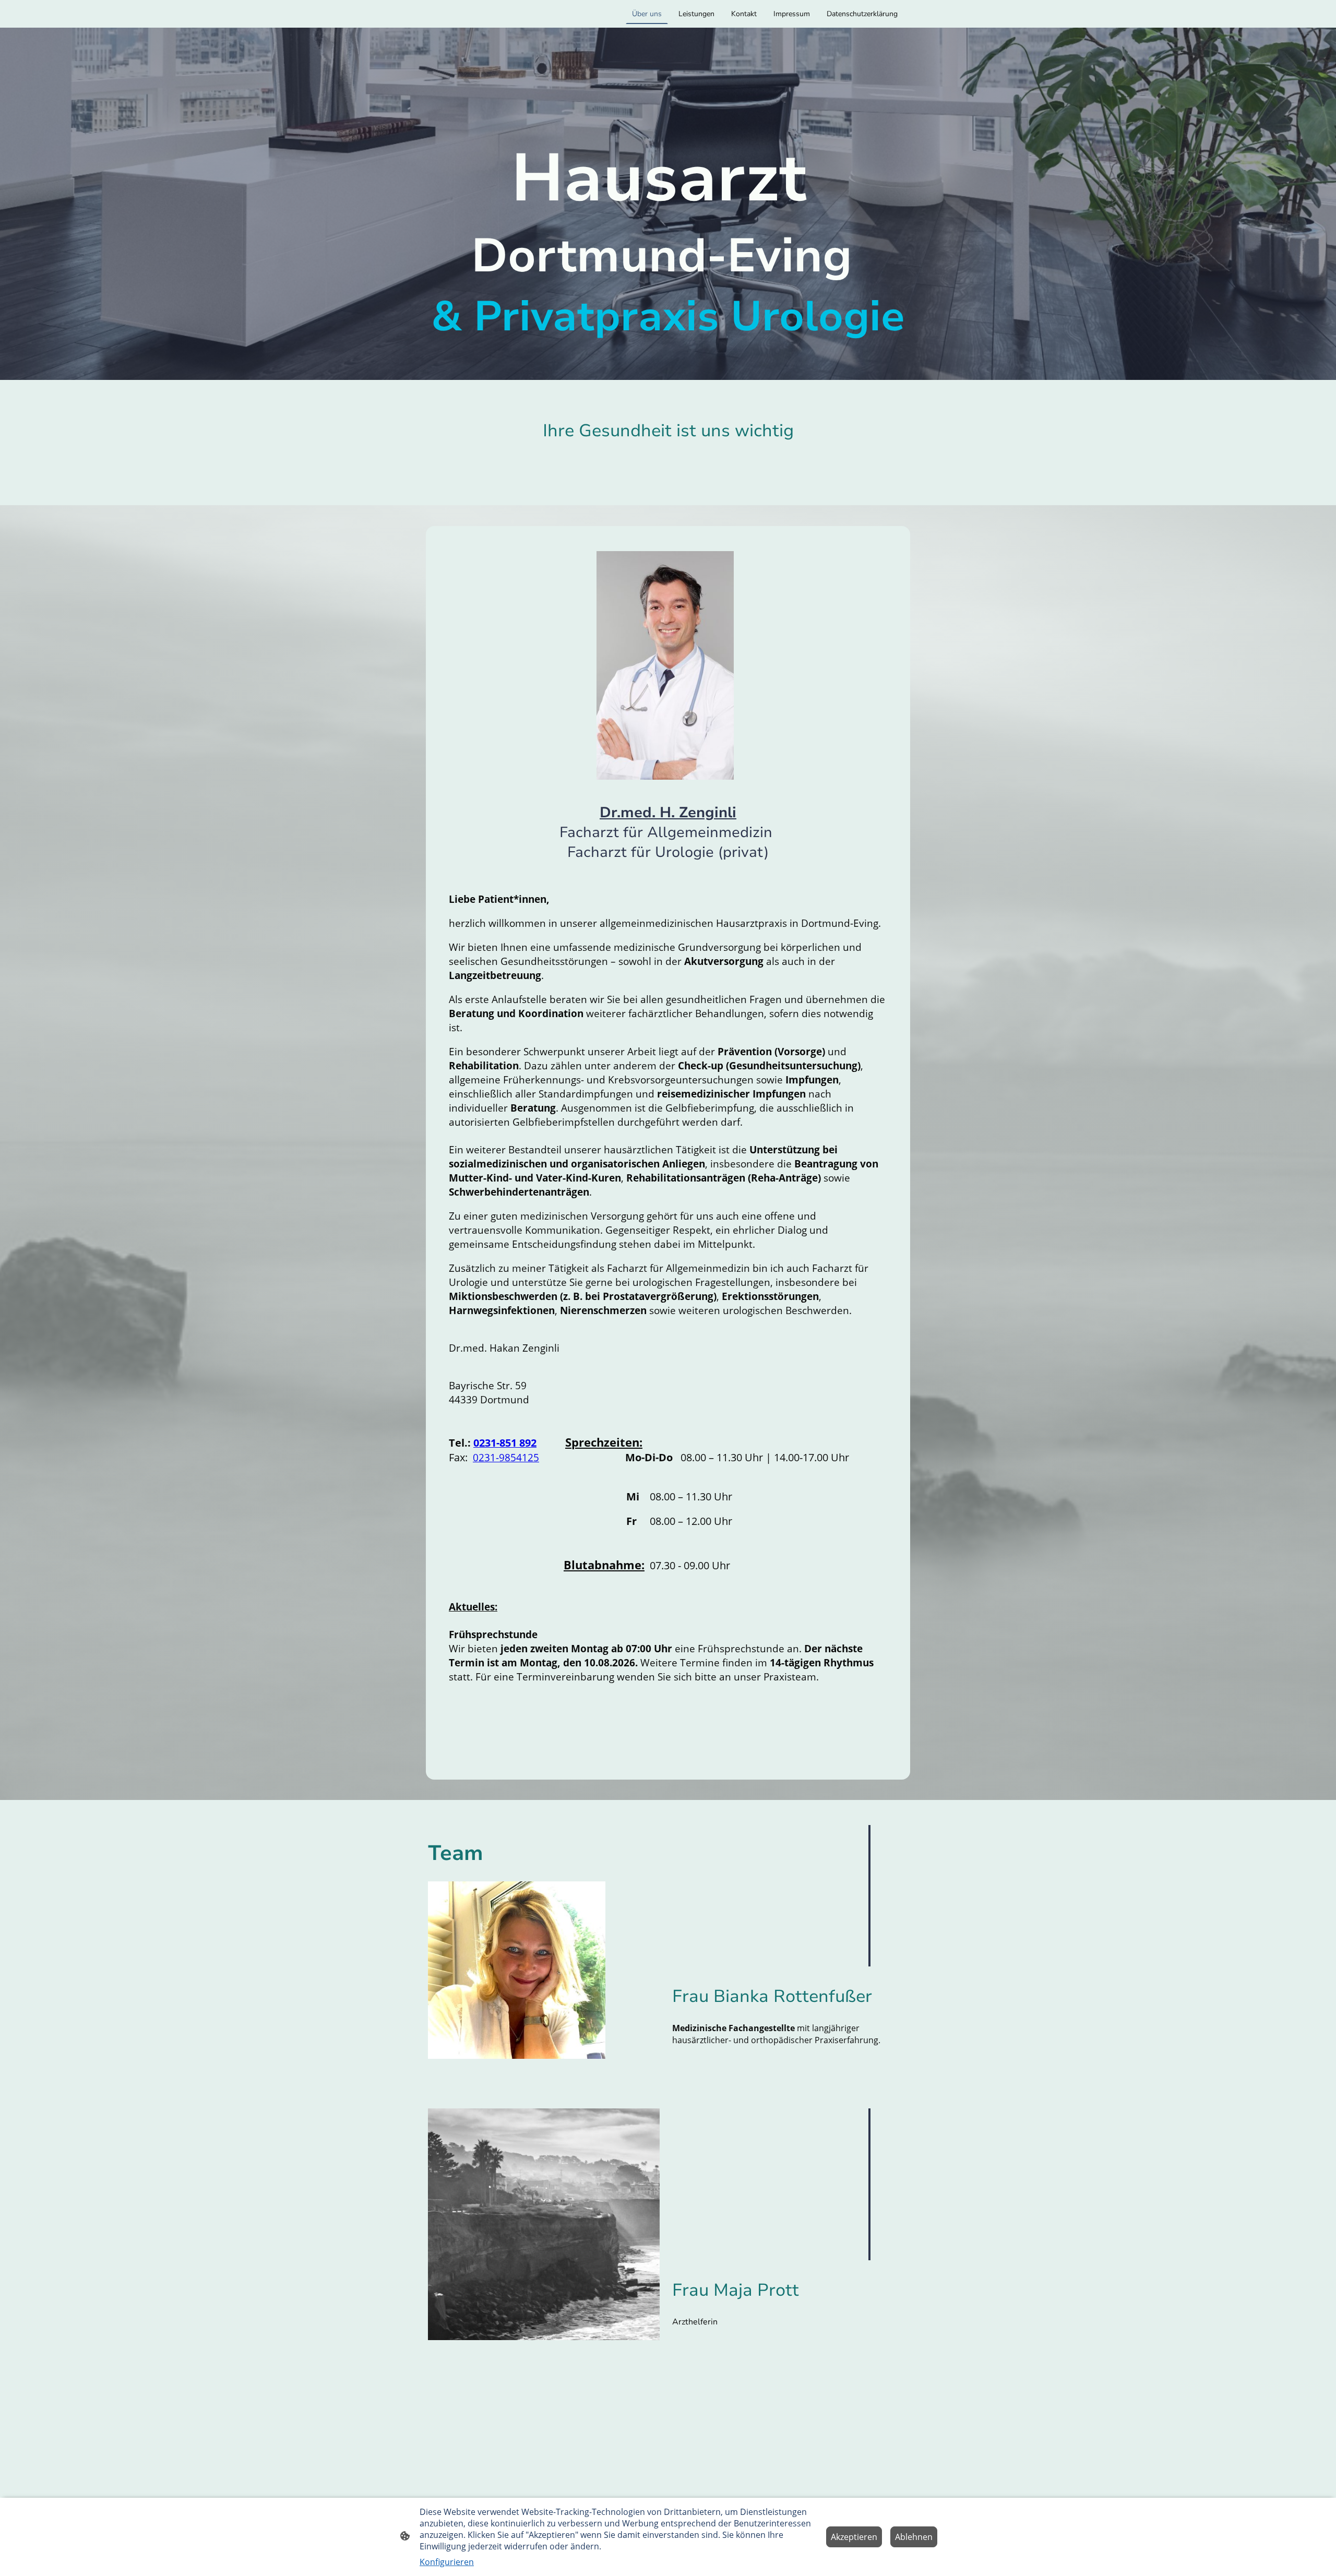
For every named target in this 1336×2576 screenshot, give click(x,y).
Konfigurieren (447, 2562)
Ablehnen (914, 2537)
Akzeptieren (854, 2537)
